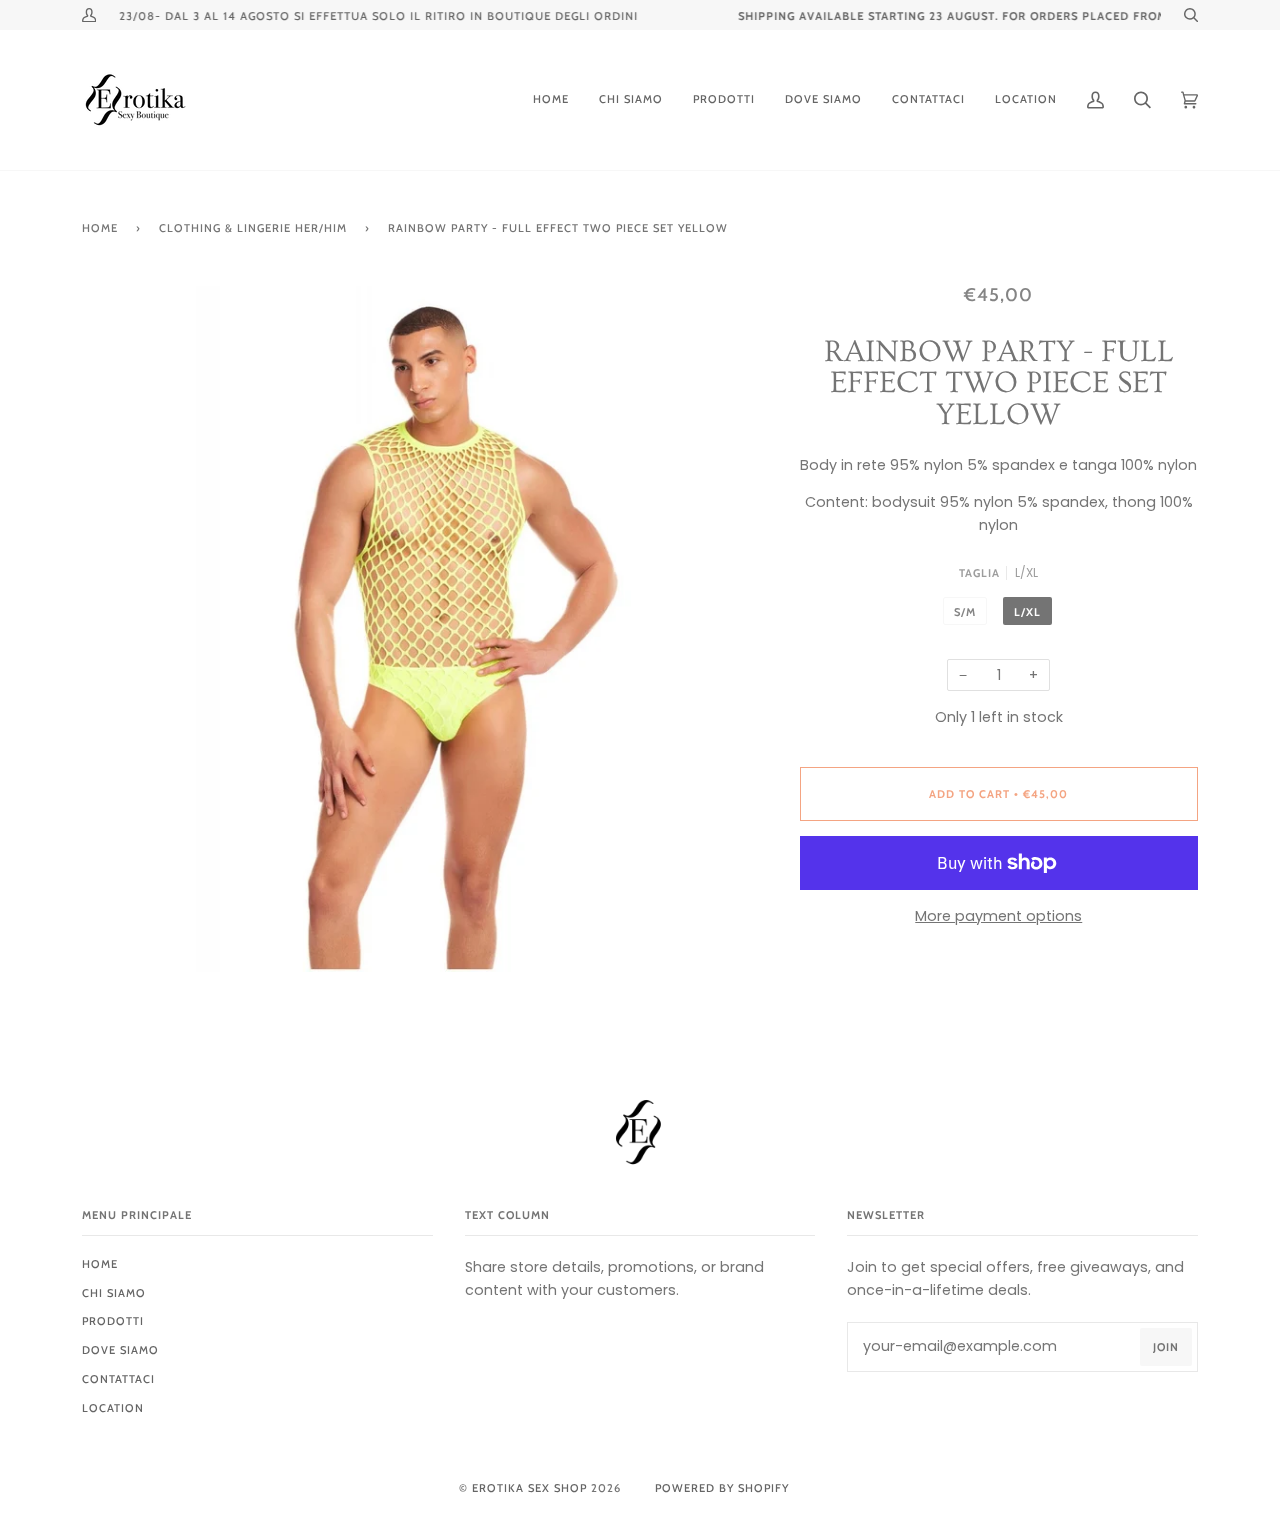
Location (113, 1408)
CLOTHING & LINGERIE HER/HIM (253, 228)
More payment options (998, 916)
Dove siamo (120, 1350)
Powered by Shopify (722, 1488)
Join (1166, 1347)
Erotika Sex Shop (529, 1488)
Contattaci (118, 1379)
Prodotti (113, 1321)
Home (100, 228)
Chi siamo (114, 1293)
